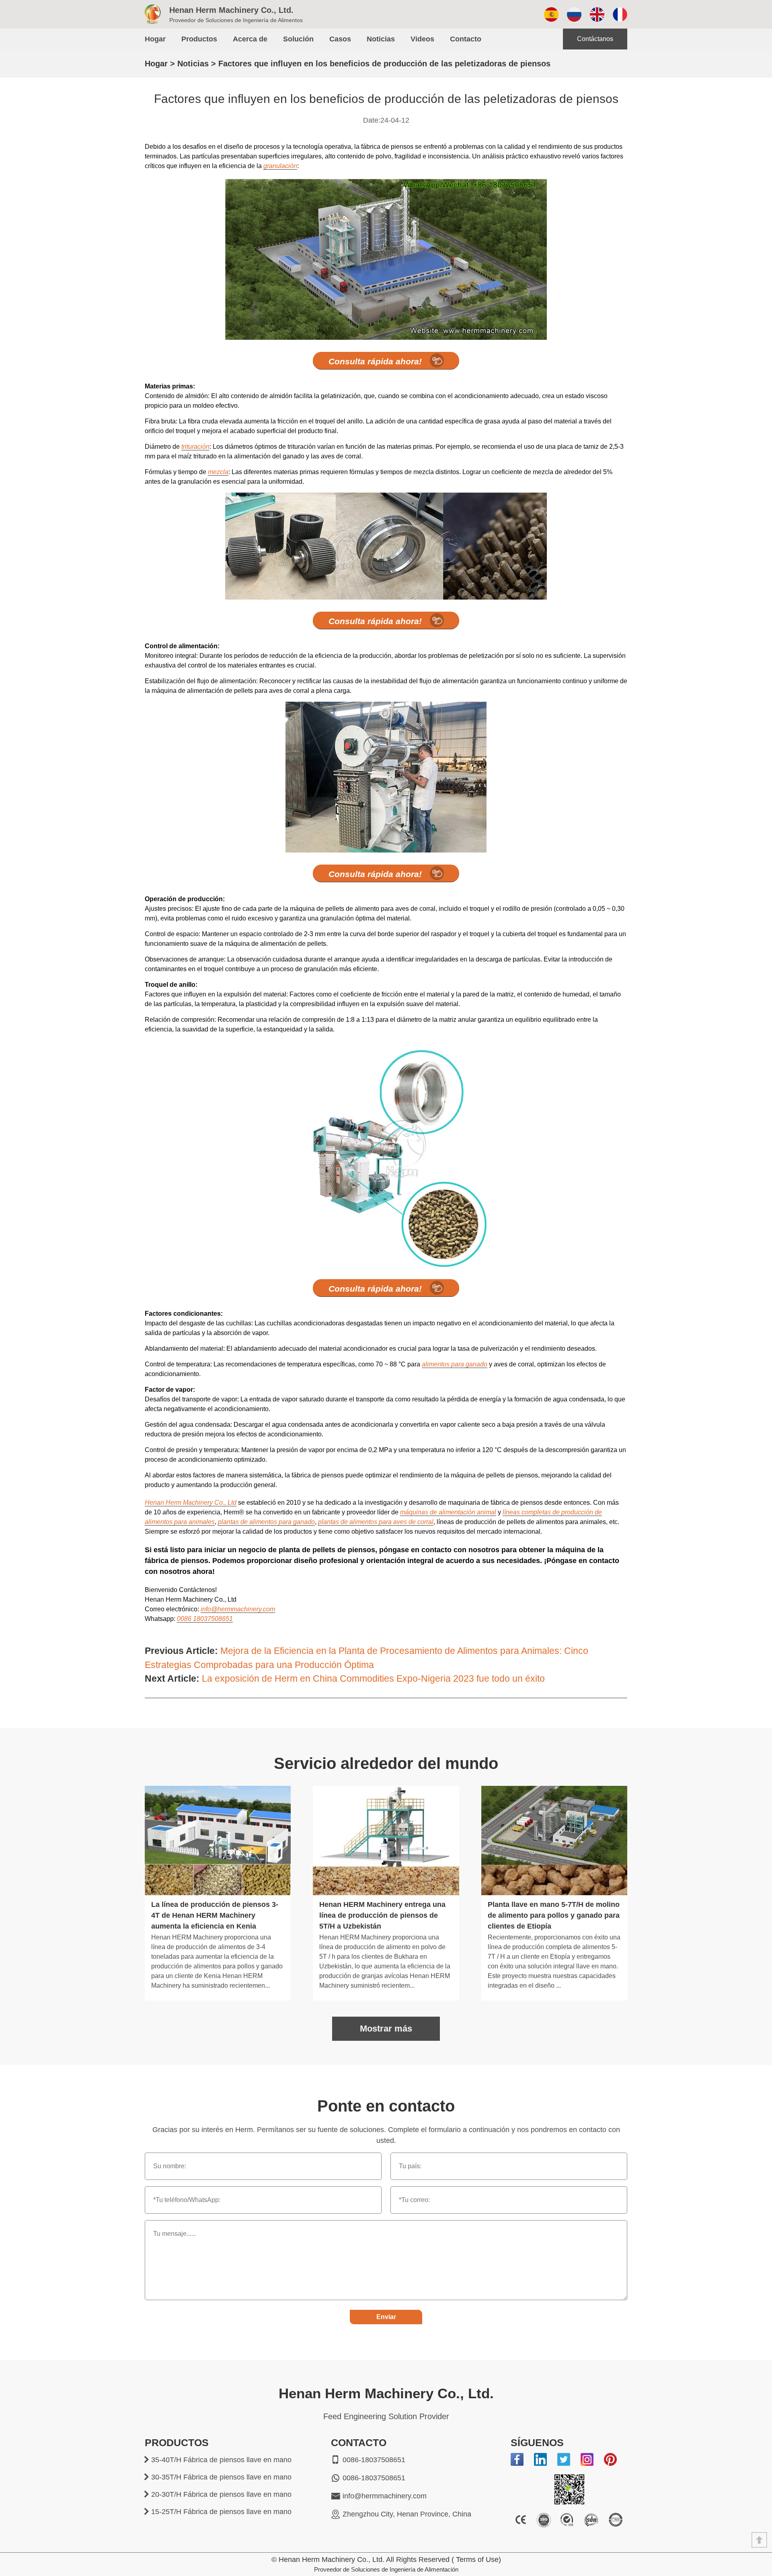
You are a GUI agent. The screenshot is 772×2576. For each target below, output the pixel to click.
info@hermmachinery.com (238, 1609)
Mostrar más (386, 2029)
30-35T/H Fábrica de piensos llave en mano (221, 2477)
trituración (195, 447)
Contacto (466, 39)
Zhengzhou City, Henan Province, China (407, 2514)
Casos (340, 39)
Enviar (386, 2317)
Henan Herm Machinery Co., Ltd (191, 1503)
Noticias (381, 39)
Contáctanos (595, 39)
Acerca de (250, 39)
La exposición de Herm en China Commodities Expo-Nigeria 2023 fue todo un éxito (373, 1678)
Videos (422, 39)
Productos (199, 39)
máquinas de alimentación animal (448, 1512)
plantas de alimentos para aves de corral (376, 1522)
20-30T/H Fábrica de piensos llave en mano (221, 2494)
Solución (298, 39)
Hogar (155, 39)
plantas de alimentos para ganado (266, 1522)
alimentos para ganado (455, 1364)
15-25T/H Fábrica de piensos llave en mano (221, 2512)
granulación (280, 166)
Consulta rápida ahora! (375, 361)
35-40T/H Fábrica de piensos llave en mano (221, 2460)
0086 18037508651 (205, 1619)
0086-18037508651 (374, 2460)
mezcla (218, 472)
